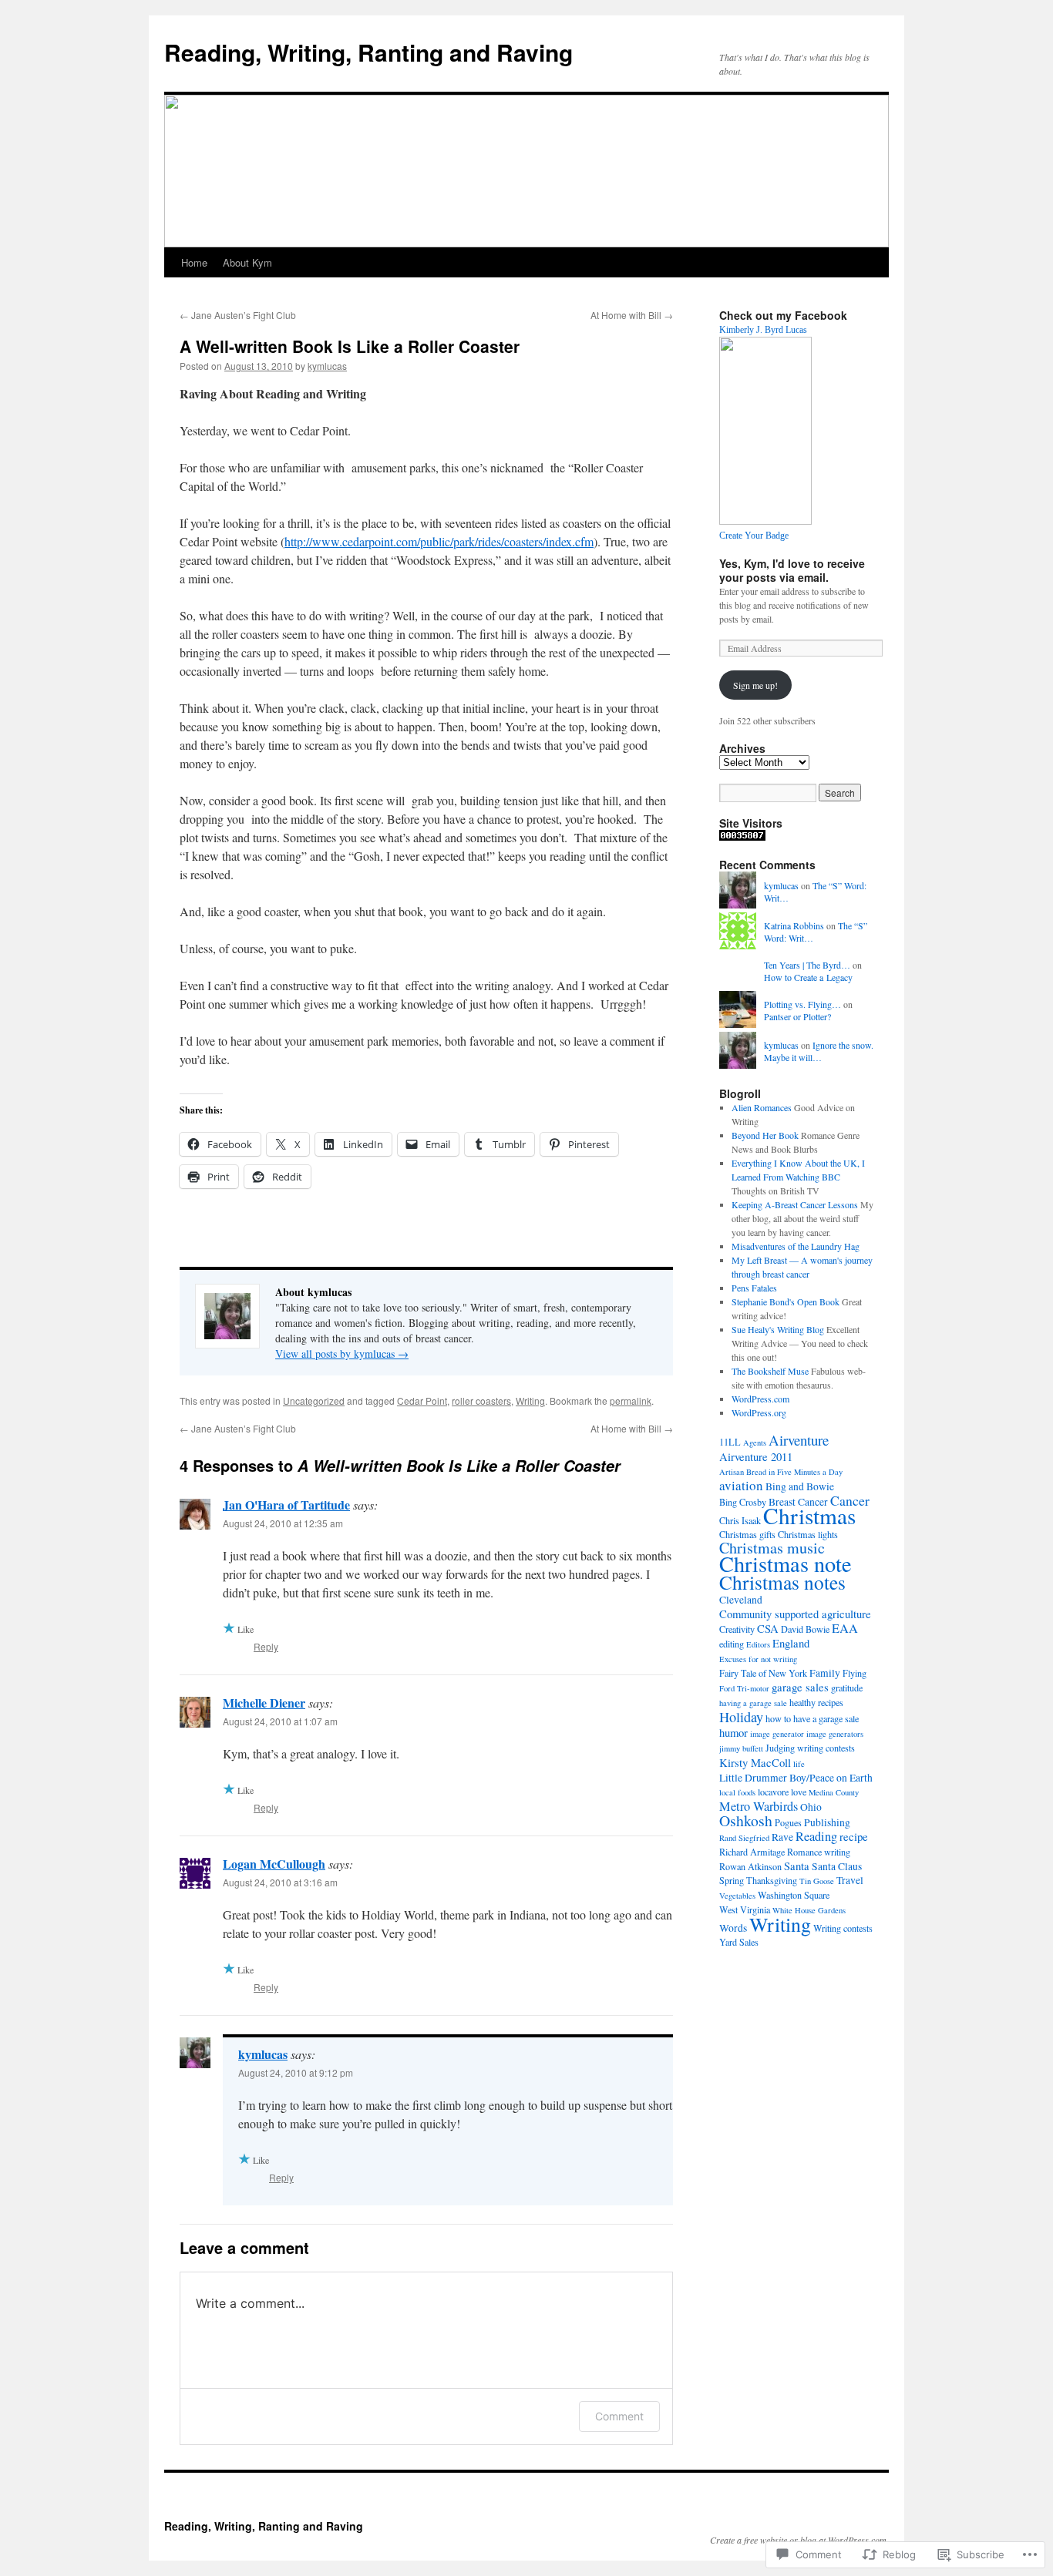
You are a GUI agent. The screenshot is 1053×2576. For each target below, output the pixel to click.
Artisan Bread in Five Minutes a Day (781, 1472)
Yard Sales (739, 1942)
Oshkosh (746, 1820)
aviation (741, 1485)
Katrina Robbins (794, 925)
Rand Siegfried (744, 1838)
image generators (835, 1734)
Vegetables (737, 1896)
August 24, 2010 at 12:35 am (283, 1523)
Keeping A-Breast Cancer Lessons (795, 1204)
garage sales (800, 1687)
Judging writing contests (810, 1748)
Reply (266, 1646)
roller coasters (481, 1401)
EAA (845, 1628)
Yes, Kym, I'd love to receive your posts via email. (792, 570)
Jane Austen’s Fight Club (238, 315)
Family (825, 1673)
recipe (854, 1836)
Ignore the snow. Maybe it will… (819, 1051)
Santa (797, 1866)
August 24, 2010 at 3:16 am (280, 1882)
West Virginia (745, 1909)
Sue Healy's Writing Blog (778, 1329)
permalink (631, 1401)
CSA (768, 1628)
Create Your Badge (754, 536)
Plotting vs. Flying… (802, 1004)
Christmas (809, 1515)
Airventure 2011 (756, 1456)
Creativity (737, 1629)
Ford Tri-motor (744, 1688)
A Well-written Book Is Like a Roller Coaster (350, 346)
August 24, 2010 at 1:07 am (280, 1721)
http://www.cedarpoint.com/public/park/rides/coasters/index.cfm (439, 541)
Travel (850, 1880)
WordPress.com (760, 1399)
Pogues (788, 1822)
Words (733, 1928)
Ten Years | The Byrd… (807, 965)
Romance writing (819, 1852)
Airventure (799, 1440)
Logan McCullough (274, 1864)
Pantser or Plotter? (797, 1016)
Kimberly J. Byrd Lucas (763, 330)
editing (732, 1644)
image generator (777, 1734)
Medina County (834, 1792)
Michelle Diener (264, 1703)
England (791, 1643)
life (799, 1764)
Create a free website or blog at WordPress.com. (799, 2540)
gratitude (847, 1688)
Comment (619, 2416)
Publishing (827, 1822)
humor (733, 1732)
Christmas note (786, 1563)
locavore (773, 1792)
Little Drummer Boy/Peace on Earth (796, 1778)
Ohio (811, 1807)
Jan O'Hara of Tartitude (286, 1505)
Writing (530, 1401)
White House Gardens (809, 1910)
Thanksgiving (772, 1880)
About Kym (247, 262)
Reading (816, 1836)
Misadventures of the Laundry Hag (796, 1246)
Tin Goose (817, 1881)
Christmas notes (782, 1582)
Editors (758, 1644)
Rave (782, 1837)
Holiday (741, 1717)
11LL (730, 1442)
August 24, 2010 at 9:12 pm (296, 2072)
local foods (737, 1792)
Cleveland (741, 1600)
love (799, 1792)
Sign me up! (755, 685)
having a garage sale (753, 1703)
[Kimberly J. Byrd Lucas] (765, 521)
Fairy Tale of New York (763, 1673)
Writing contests (843, 1928)
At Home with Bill (632, 315)
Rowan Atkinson (750, 1866)
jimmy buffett (741, 1748)
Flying (855, 1673)
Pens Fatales (754, 1288)
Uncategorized (314, 1401)
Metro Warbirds (759, 1806)
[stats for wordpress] (742, 837)
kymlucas (327, 366)
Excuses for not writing (758, 1659)
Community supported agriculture (795, 1614)
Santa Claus (837, 1866)
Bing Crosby (743, 1502)
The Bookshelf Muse (770, 1371)
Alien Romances (762, 1107)
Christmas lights (808, 1534)
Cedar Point (422, 1401)
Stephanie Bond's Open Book (786, 1301)
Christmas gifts (747, 1534)
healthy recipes (816, 1702)
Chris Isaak (740, 1520)
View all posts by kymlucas (342, 1353)
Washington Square (794, 1895)
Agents (755, 1442)
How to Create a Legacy (808, 977)
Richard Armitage (752, 1852)
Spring (732, 1880)
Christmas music (772, 1548)
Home (194, 262)
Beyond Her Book (765, 1135)
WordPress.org (759, 1412)
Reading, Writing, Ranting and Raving (368, 52)
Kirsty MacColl (755, 1762)
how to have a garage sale (812, 1718)
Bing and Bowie (800, 1486)
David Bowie (805, 1629)
